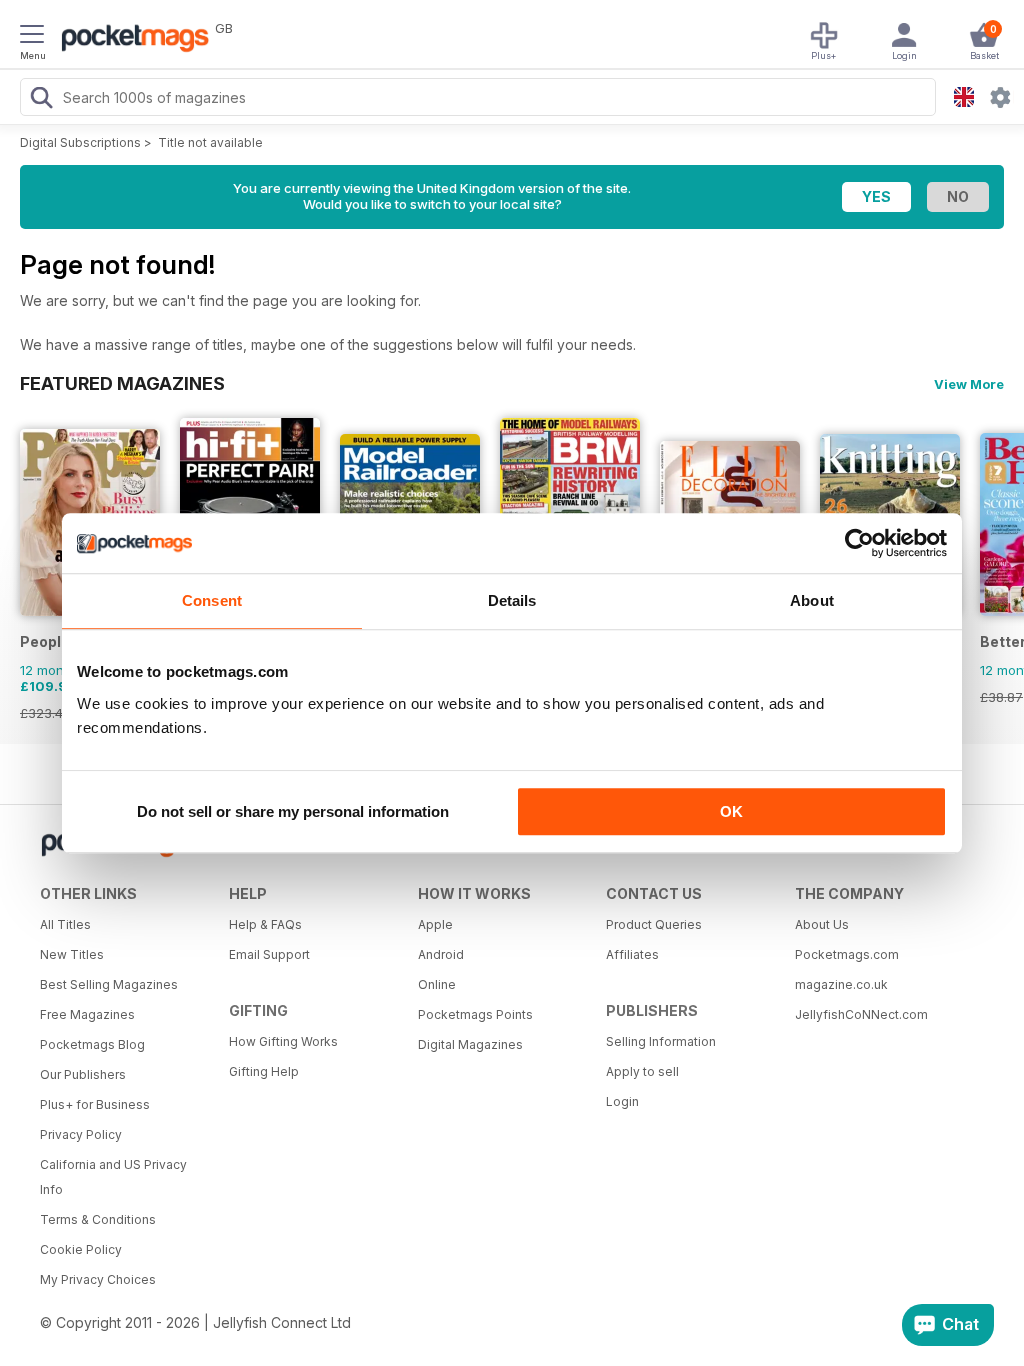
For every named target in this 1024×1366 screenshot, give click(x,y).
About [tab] (812, 600)
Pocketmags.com (847, 954)
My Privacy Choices (98, 1279)
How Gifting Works (283, 1041)
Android (441, 954)
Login (622, 1101)
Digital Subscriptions (80, 142)
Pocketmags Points (475, 1014)
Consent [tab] (212, 600)
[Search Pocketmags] (41, 100)
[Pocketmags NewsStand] (130, 40)
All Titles (65, 924)
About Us (822, 924)
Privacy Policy (81, 1134)
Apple (435, 924)
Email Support (269, 954)
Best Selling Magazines (109, 984)
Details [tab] (512, 600)
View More (969, 384)
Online (437, 984)
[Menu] (32, 37)
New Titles (72, 954)
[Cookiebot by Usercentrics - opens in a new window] (859, 543)
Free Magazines (87, 1014)
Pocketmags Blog (92, 1044)
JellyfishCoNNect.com (861, 1014)
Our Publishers (83, 1074)
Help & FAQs (265, 924)
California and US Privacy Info (113, 1177)
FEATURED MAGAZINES (122, 383)
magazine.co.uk (841, 984)
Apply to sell (642, 1071)
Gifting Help (264, 1071)
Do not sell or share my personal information (293, 811)
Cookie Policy (81, 1249)
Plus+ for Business (95, 1104)
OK (731, 811)
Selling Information (661, 1041)
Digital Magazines (470, 1044)
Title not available (210, 142)
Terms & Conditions (98, 1219)
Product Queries (654, 924)
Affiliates (632, 954)
